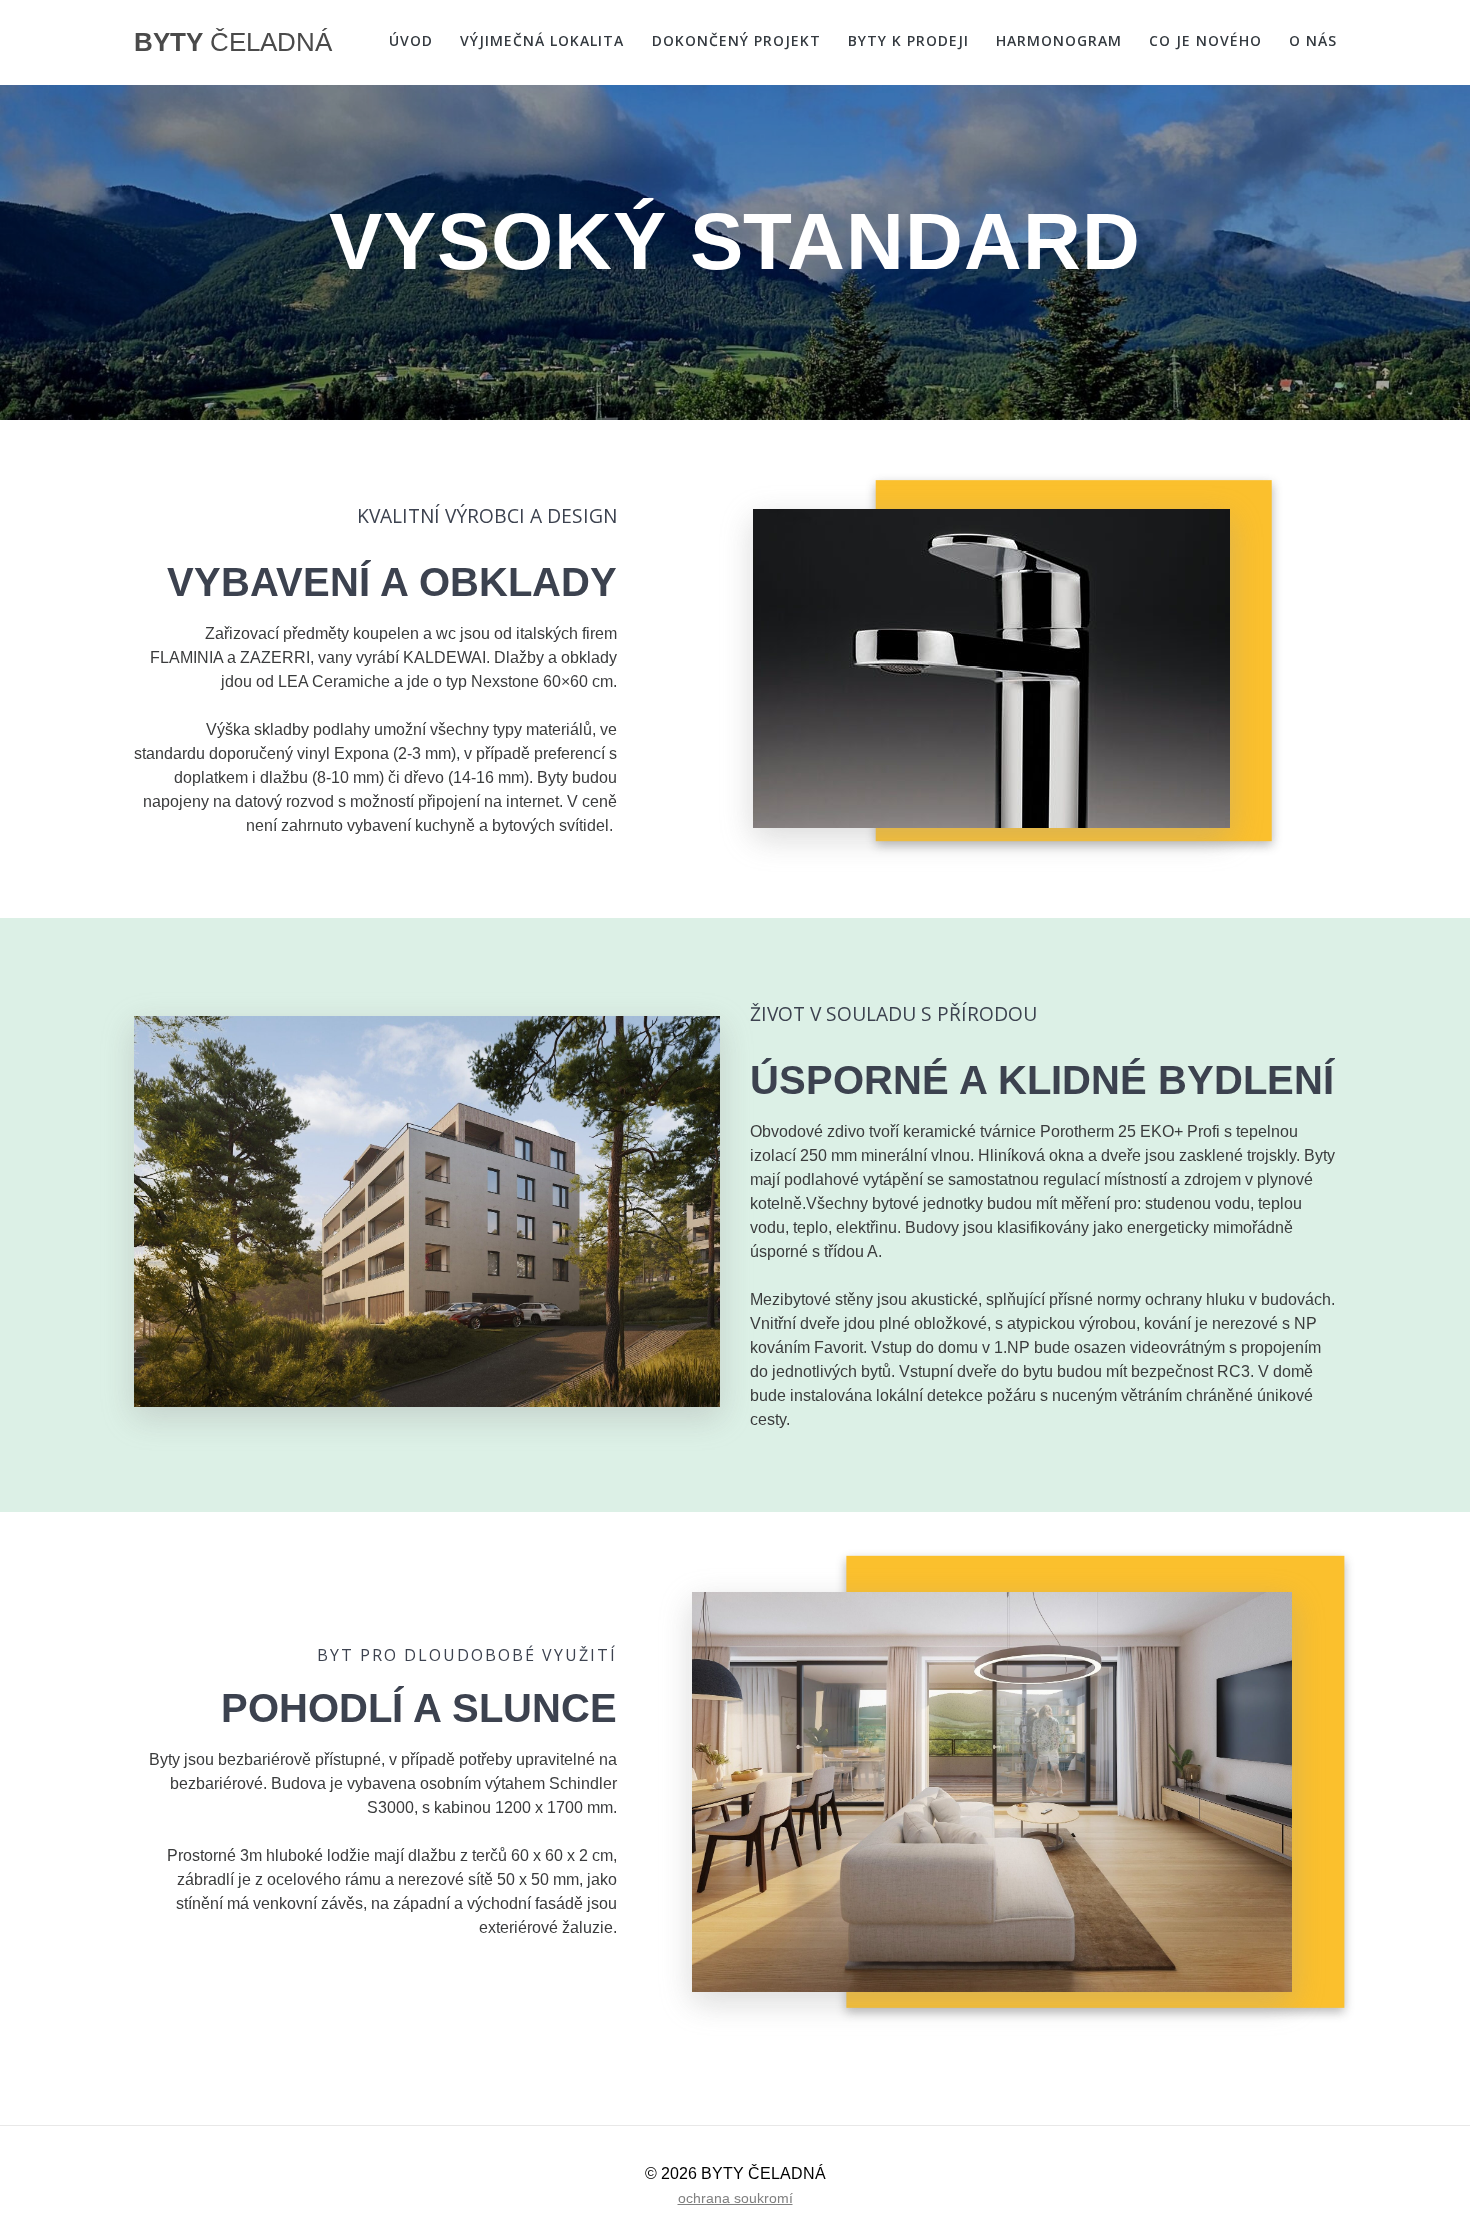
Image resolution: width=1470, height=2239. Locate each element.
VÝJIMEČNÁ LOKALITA (542, 40)
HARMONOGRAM (1059, 40)
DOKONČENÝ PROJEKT (736, 40)
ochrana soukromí (735, 2198)
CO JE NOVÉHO (1205, 40)
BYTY (233, 43)
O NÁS (1313, 40)
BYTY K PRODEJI (908, 40)
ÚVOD (411, 40)
